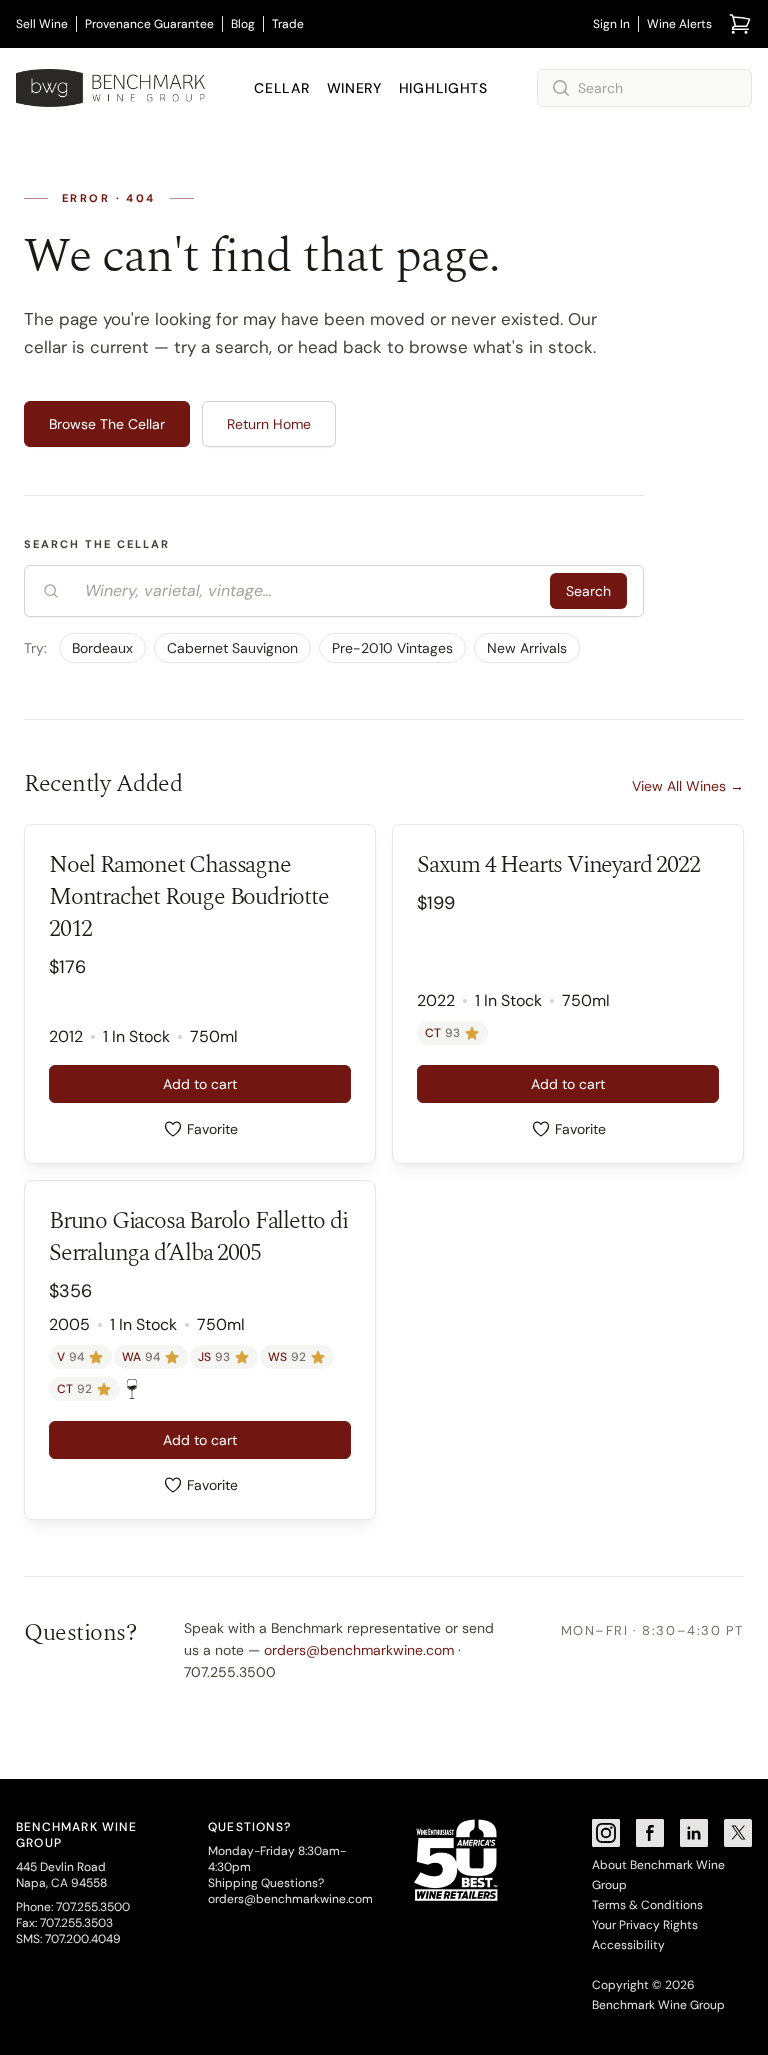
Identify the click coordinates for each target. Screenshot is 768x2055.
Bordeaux (102, 648)
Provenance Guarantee (149, 24)
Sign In (611, 24)
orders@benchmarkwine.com (359, 1650)
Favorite (212, 1129)
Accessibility (628, 1945)
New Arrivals (527, 648)
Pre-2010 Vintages (392, 648)
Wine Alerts (679, 24)
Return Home (269, 424)
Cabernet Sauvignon (232, 648)
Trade (288, 24)
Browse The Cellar (107, 424)
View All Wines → (688, 786)
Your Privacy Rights (645, 1925)
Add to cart (200, 1084)
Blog (243, 24)
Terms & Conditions (647, 1905)
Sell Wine (42, 24)
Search (588, 591)
